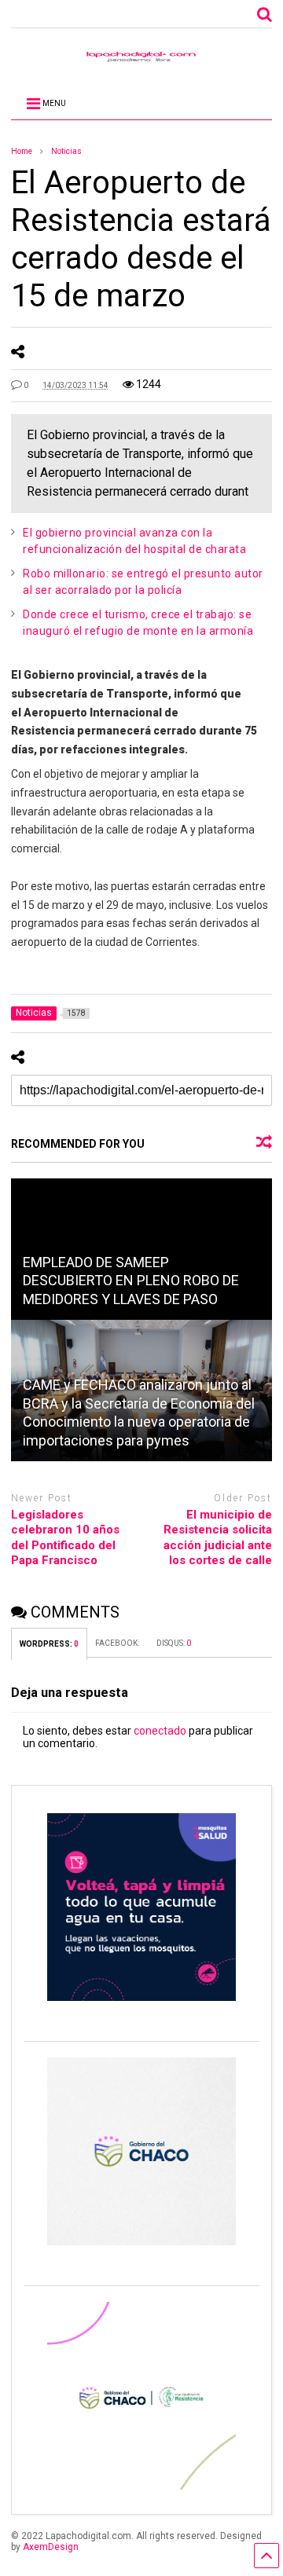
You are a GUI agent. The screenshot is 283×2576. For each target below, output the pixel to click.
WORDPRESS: (49, 1644)
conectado (160, 1731)
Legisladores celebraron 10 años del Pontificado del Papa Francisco (65, 1538)
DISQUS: (174, 1643)
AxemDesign (51, 2547)
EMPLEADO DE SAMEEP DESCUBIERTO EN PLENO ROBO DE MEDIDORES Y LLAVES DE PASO (131, 1281)
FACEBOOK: (118, 1643)
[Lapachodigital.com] (141, 60)
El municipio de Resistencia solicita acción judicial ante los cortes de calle (218, 1538)
